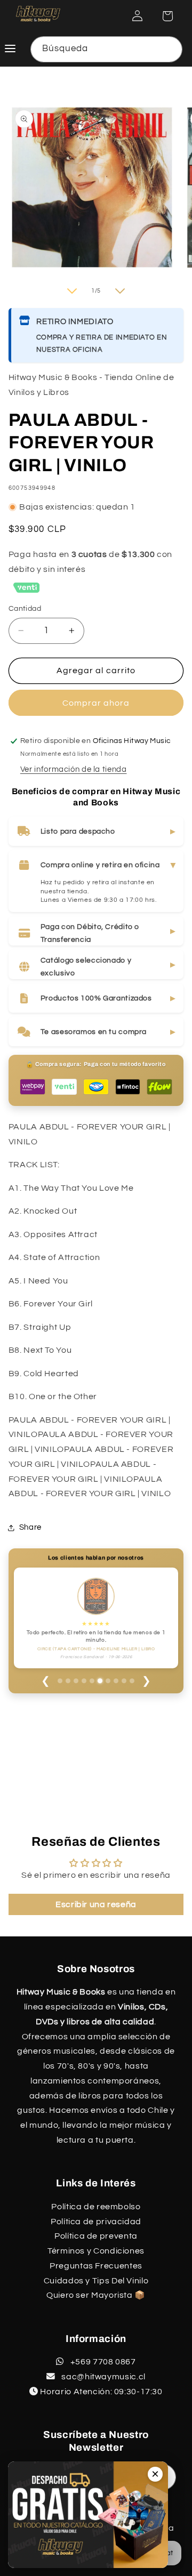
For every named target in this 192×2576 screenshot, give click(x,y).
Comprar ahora (96, 703)
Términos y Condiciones (96, 2251)
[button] (167, 16)
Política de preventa (96, 2236)
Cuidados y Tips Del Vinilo (96, 2281)
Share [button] (30, 1527)
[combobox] (107, 49)
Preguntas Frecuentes (96, 2266)
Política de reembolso (96, 2207)
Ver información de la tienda (74, 769)
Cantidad (25, 609)
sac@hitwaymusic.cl (103, 2377)
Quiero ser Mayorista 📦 (96, 2295)
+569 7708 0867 (102, 2362)
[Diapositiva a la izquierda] (72, 291)
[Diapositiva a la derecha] (120, 291)
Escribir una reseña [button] (96, 1904)
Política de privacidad (96, 2222)
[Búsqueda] (170, 49)
